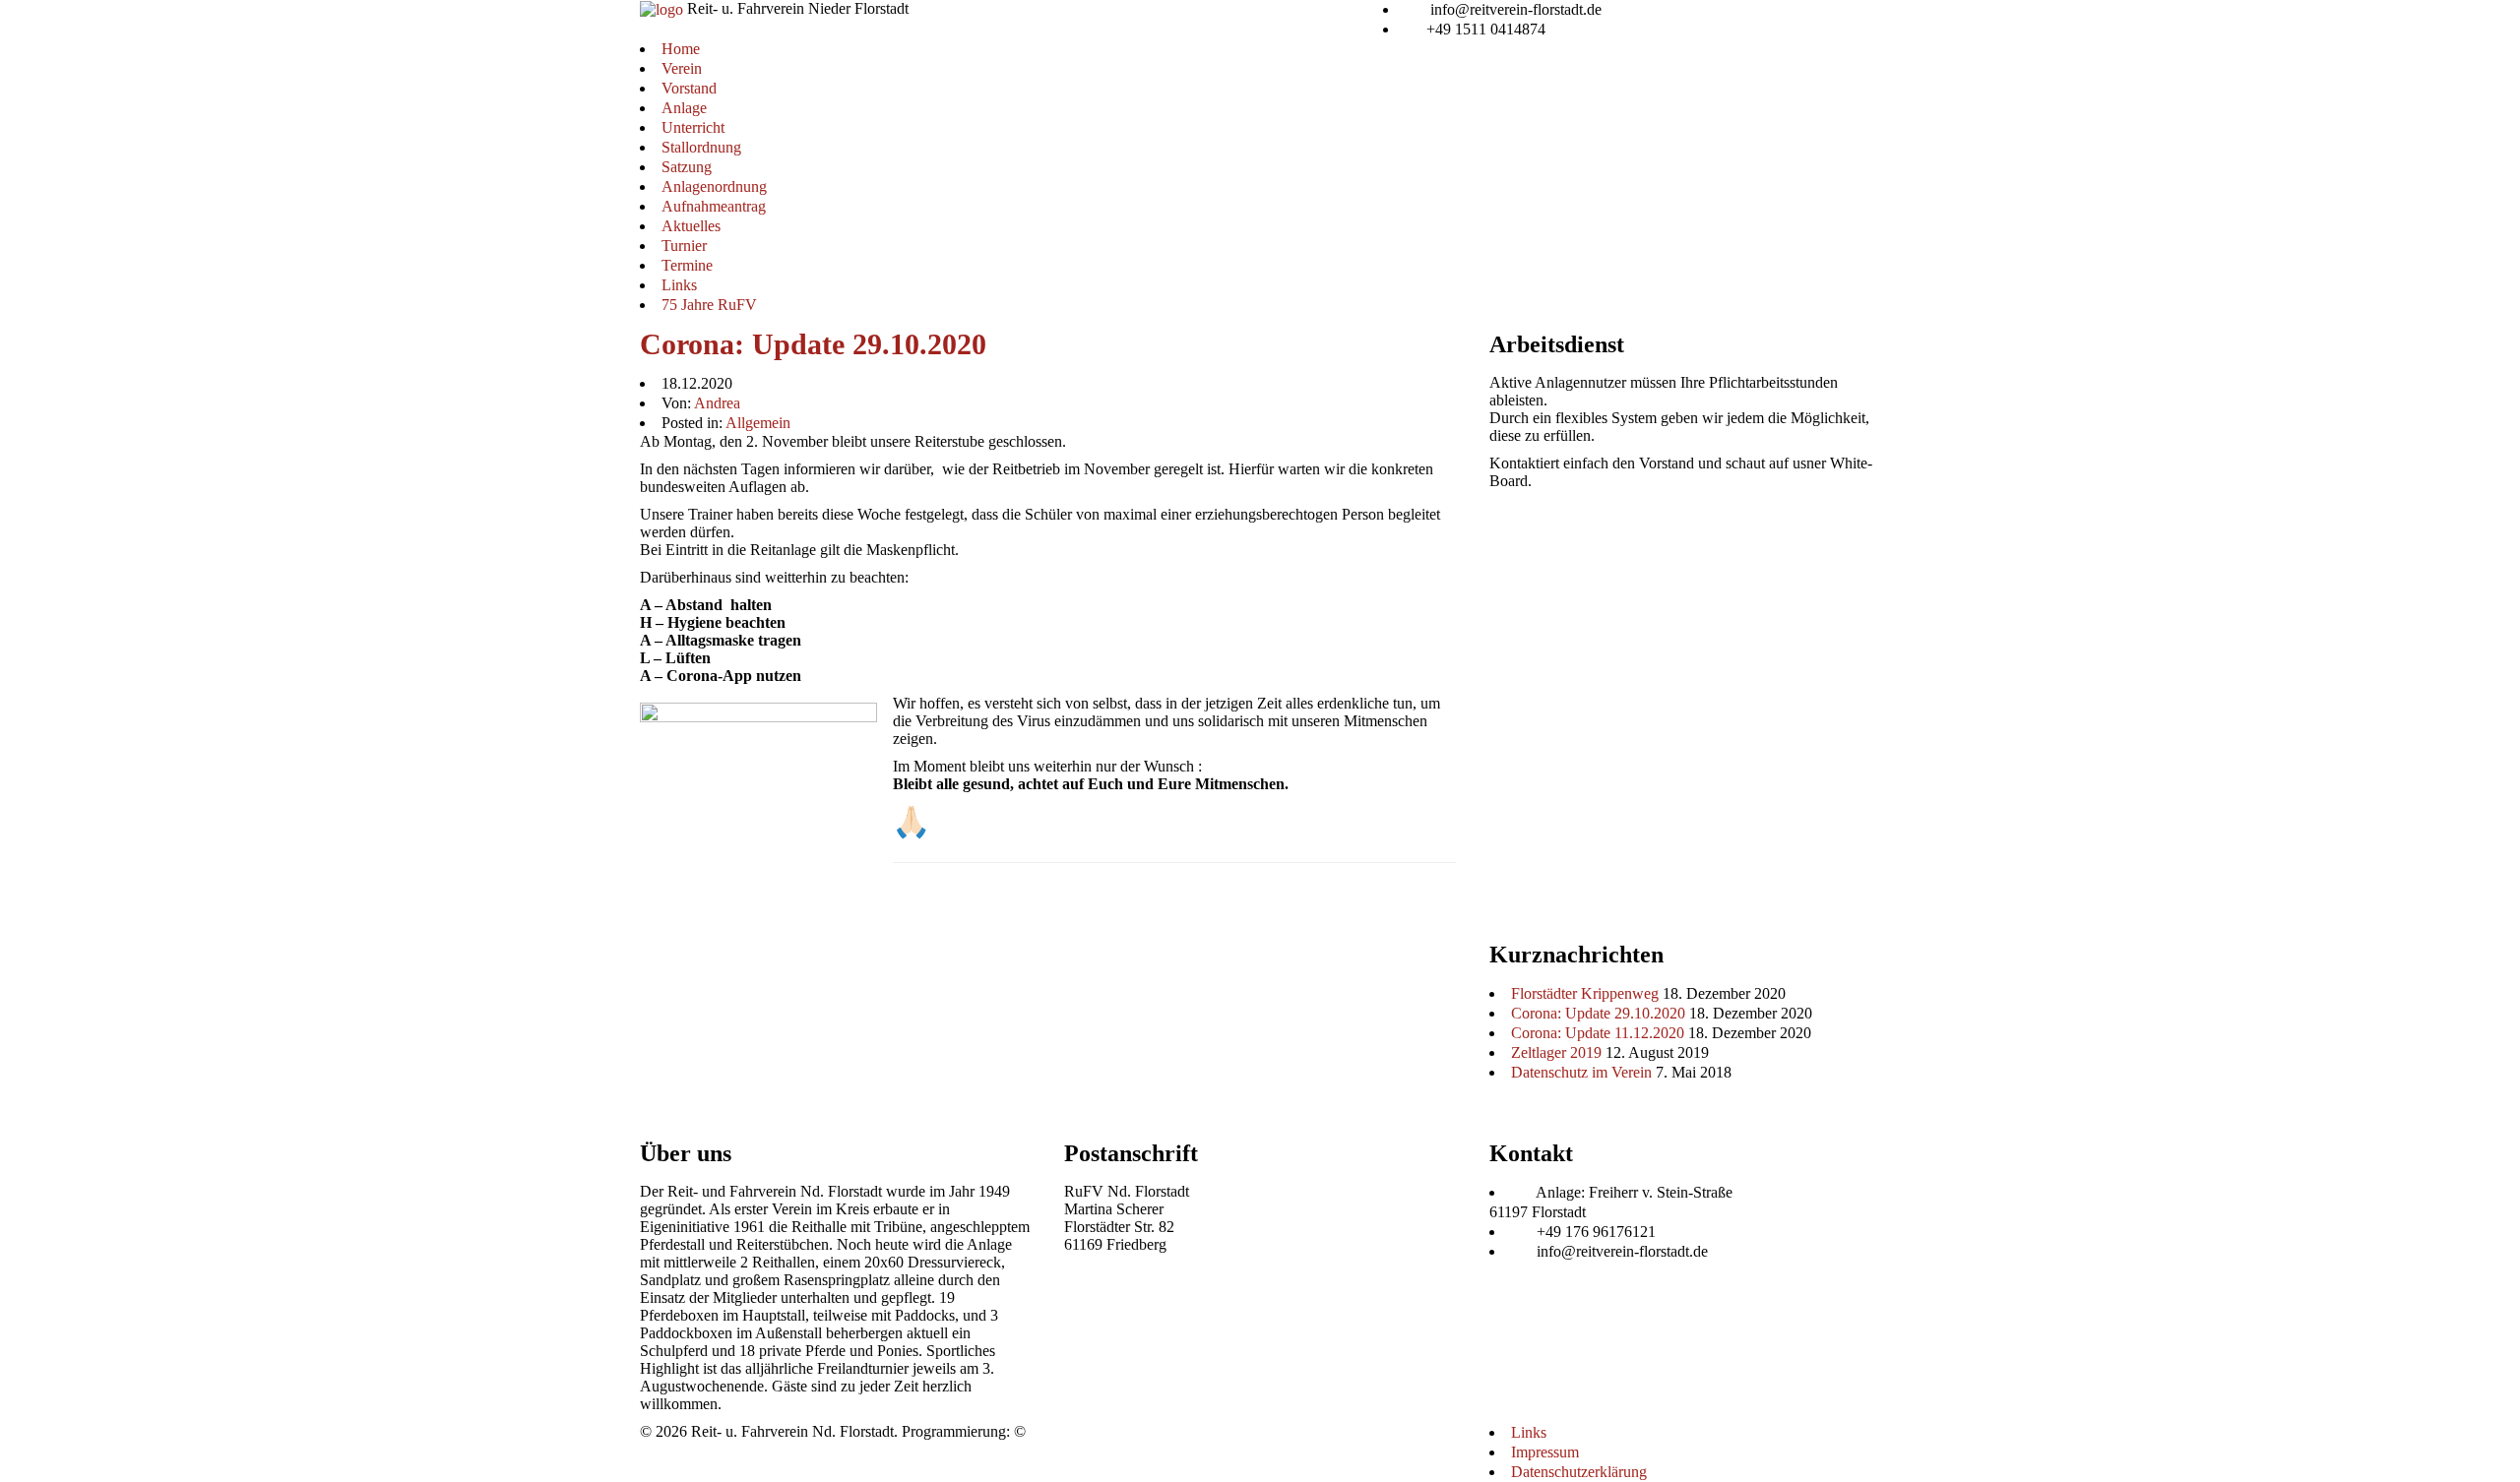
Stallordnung (701, 147)
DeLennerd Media (1087, 1431)
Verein (682, 68)
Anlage (684, 108)
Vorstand (689, 88)
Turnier (684, 246)
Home (681, 49)
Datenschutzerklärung (1579, 1472)
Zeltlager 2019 (1556, 1052)
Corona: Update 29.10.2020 (813, 344)
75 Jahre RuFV (709, 305)
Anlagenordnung (714, 186)
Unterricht (693, 127)
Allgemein (758, 423)
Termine (687, 265)
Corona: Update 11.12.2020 (1598, 1033)
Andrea (717, 403)
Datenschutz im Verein (1581, 1072)
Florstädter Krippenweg (1585, 993)
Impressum (1545, 1452)
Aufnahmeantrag (714, 206)
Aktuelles (691, 226)
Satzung (687, 167)
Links (679, 285)
